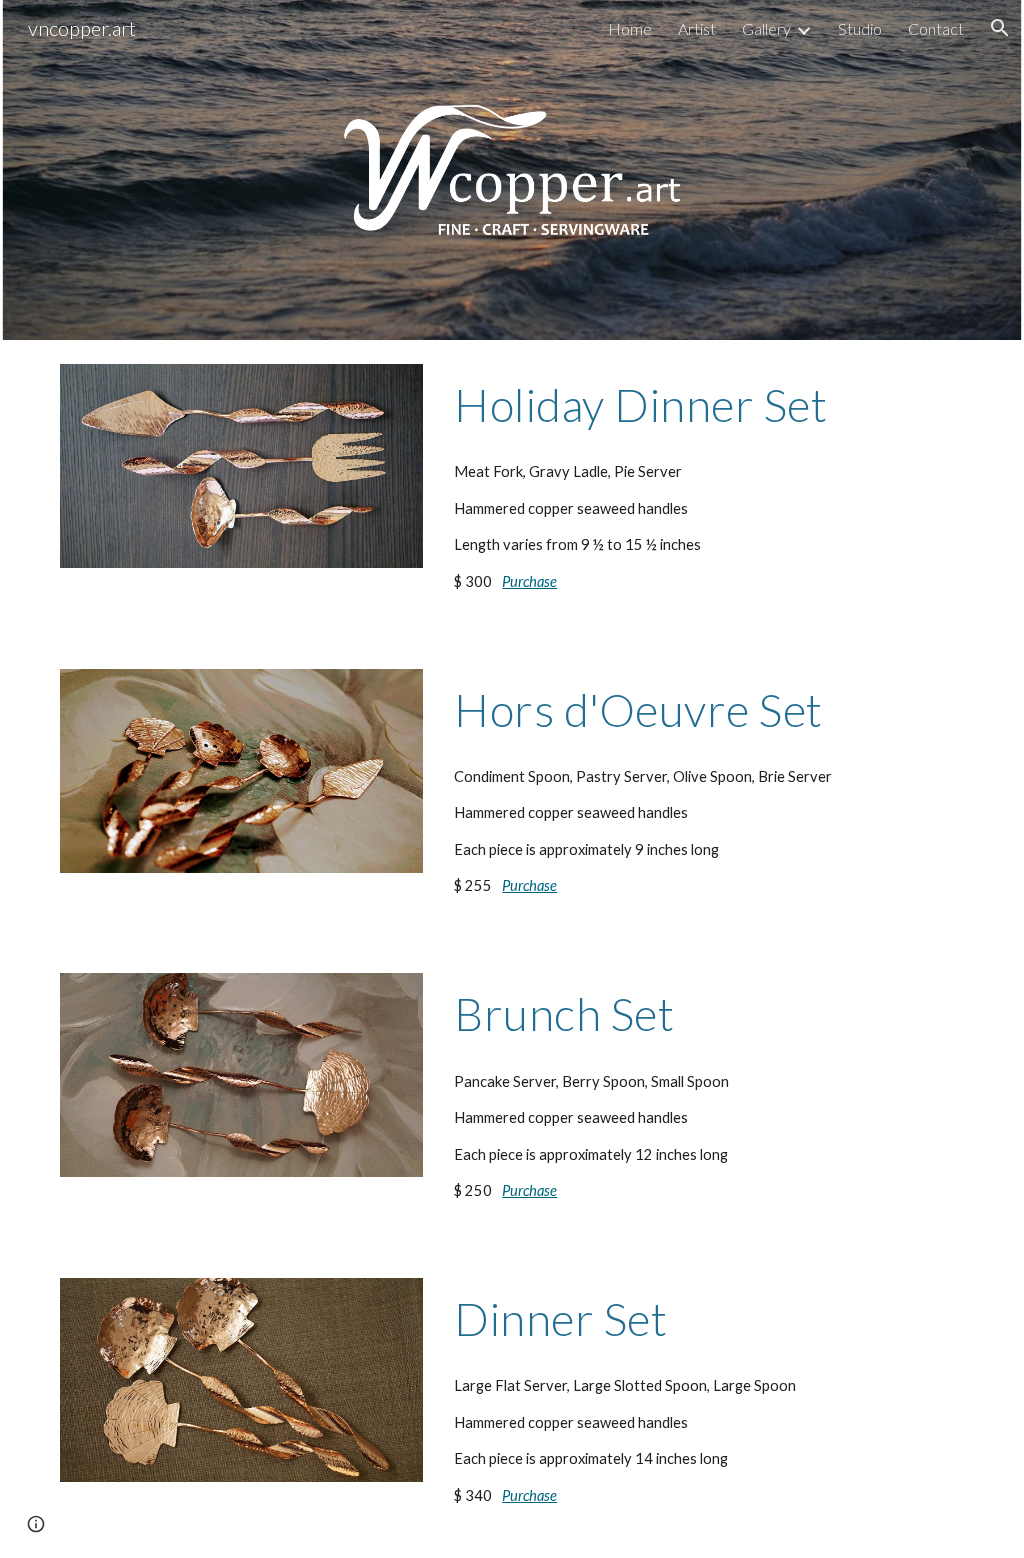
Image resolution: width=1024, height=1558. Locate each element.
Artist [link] (697, 28)
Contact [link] (936, 28)
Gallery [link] (766, 28)
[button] (1000, 28)
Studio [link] (860, 28)
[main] (705, 405)
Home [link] (630, 28)
